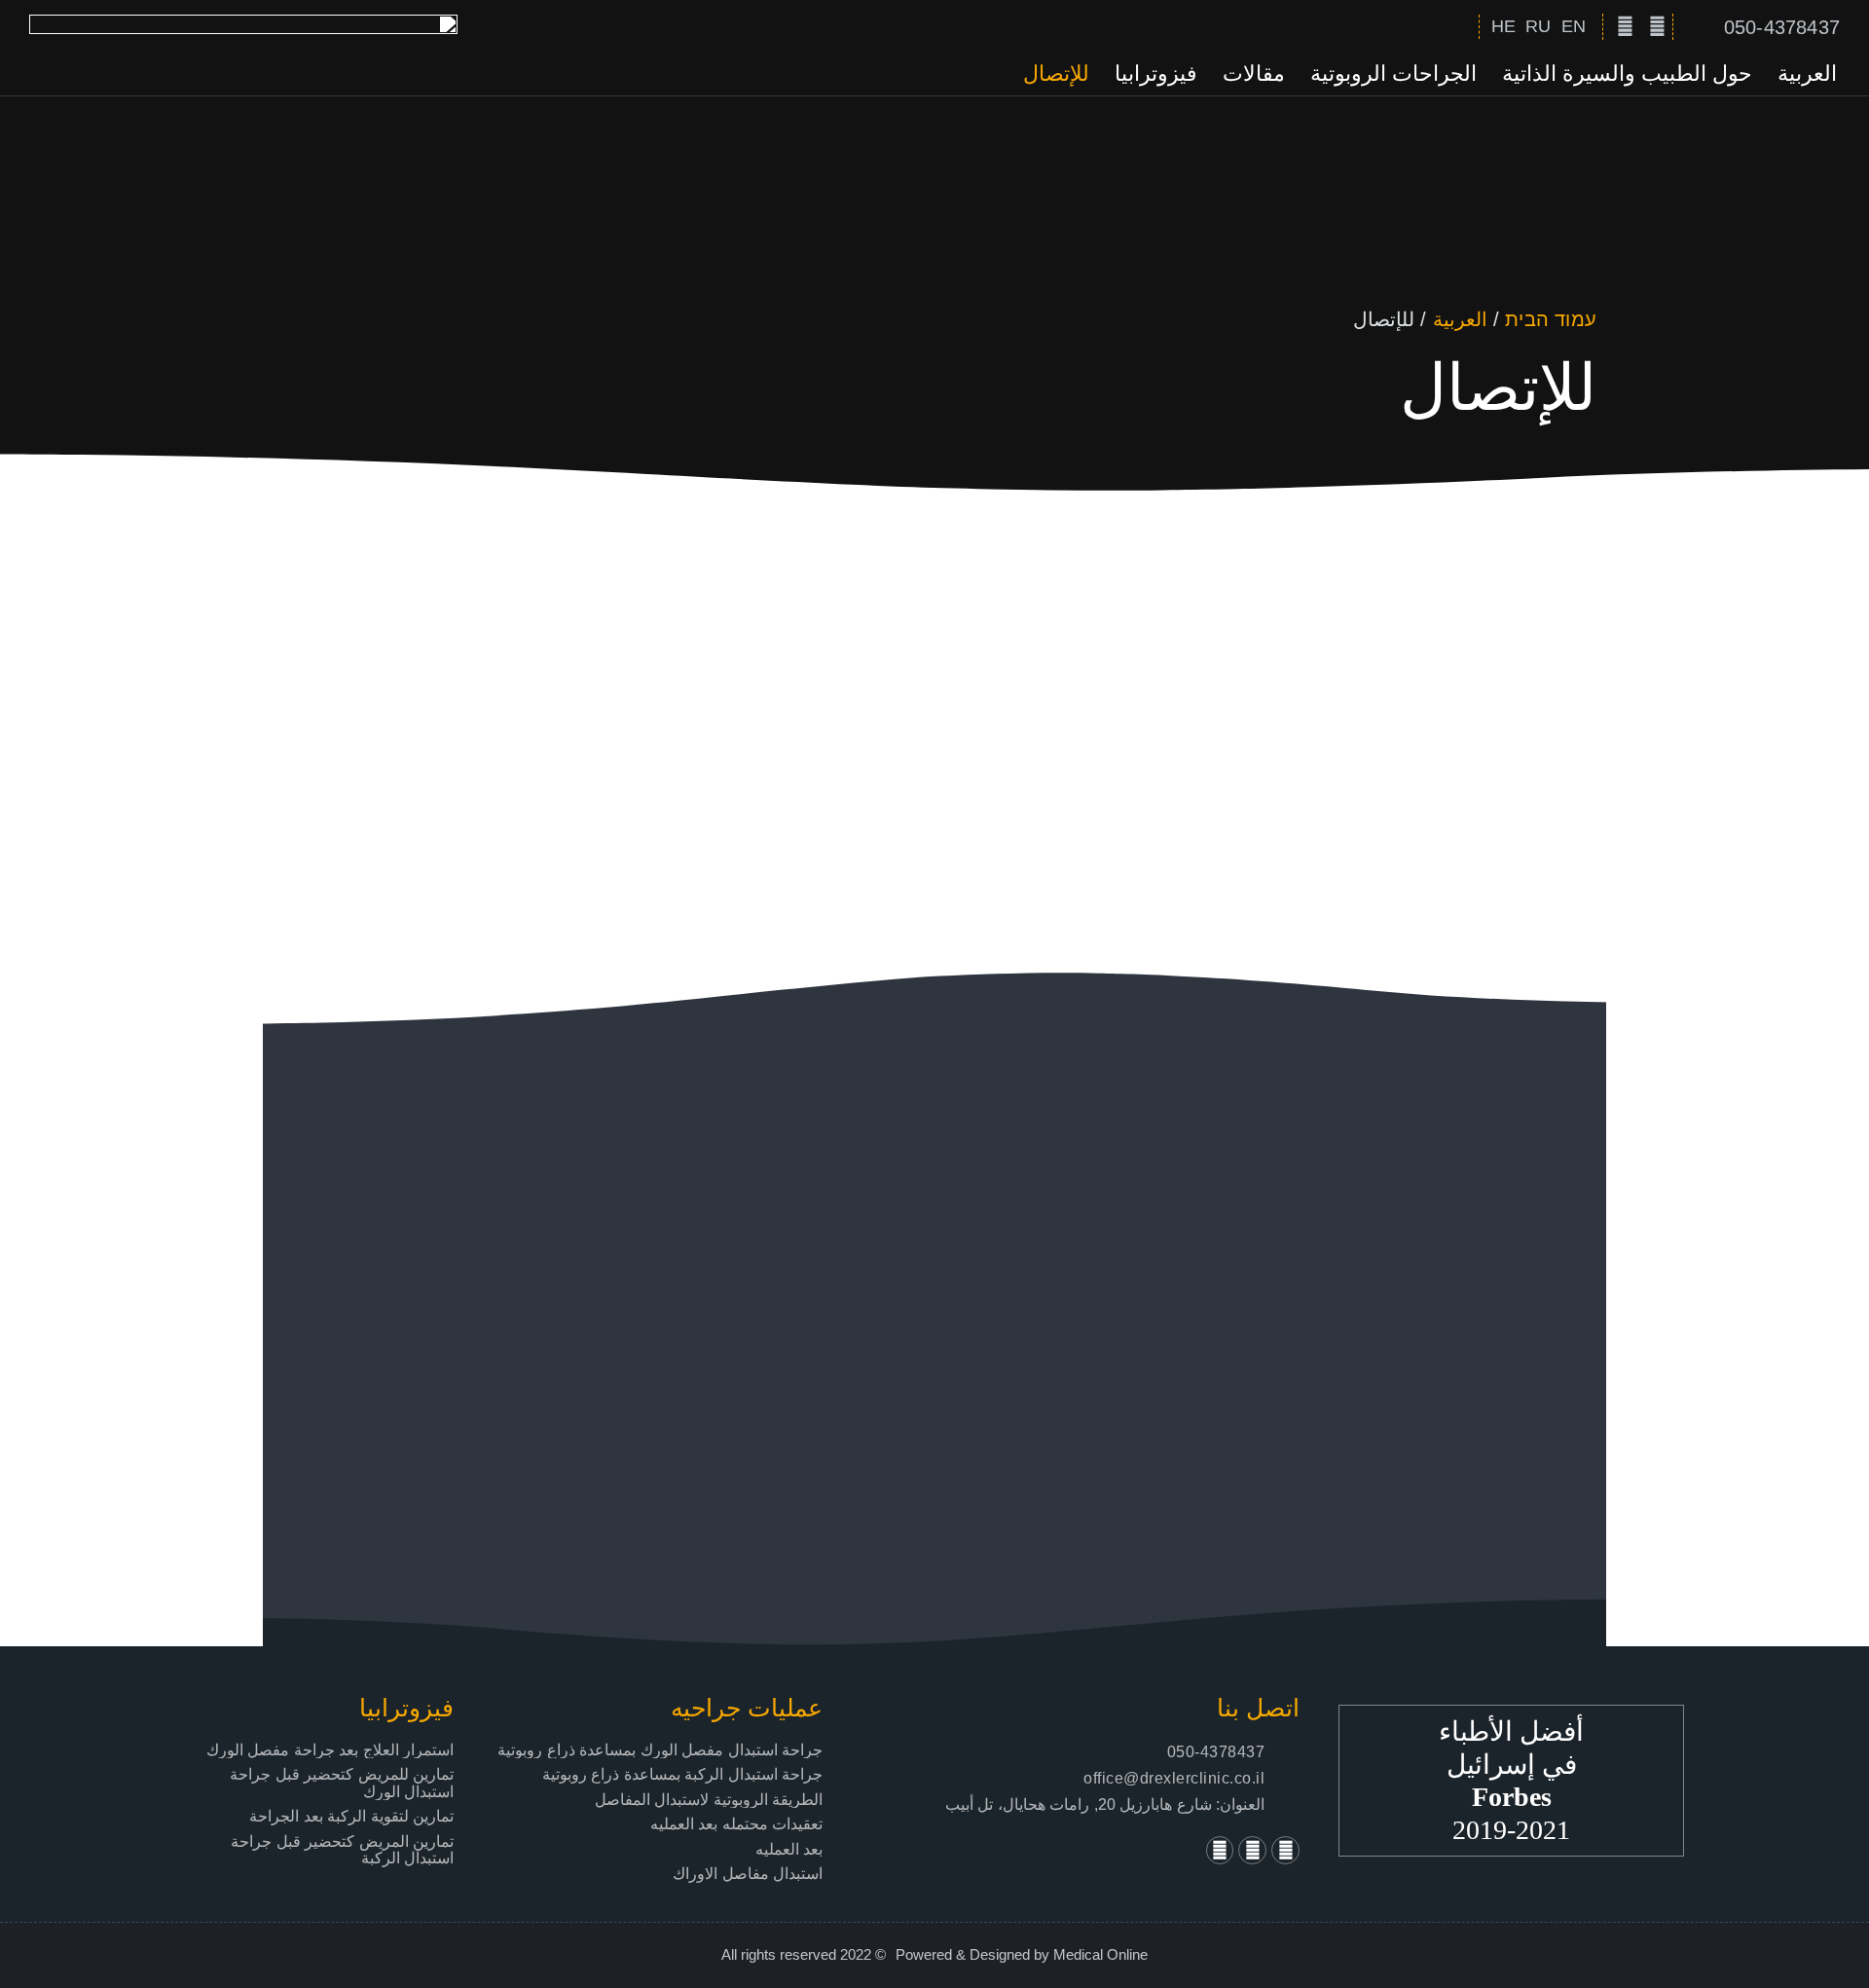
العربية (1807, 74)
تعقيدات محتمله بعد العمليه (737, 1824)
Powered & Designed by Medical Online (1022, 1954)
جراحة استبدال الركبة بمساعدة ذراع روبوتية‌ (683, 1774)
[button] (1457, 27)
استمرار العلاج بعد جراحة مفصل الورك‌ (330, 1750)
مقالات (1254, 74)
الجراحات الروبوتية (1393, 74)
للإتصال (1056, 74)
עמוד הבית (1551, 319)
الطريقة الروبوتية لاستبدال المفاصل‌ (709, 1800)
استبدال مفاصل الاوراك (748, 1874)
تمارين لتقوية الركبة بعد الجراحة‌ (351, 1816)
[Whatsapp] (1220, 1850)
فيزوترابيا (1156, 74)
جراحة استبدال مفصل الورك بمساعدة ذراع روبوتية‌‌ (660, 1750)
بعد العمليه (789, 1849)
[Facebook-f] (1657, 26)
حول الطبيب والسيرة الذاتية (1627, 74)
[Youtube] (1625, 26)
